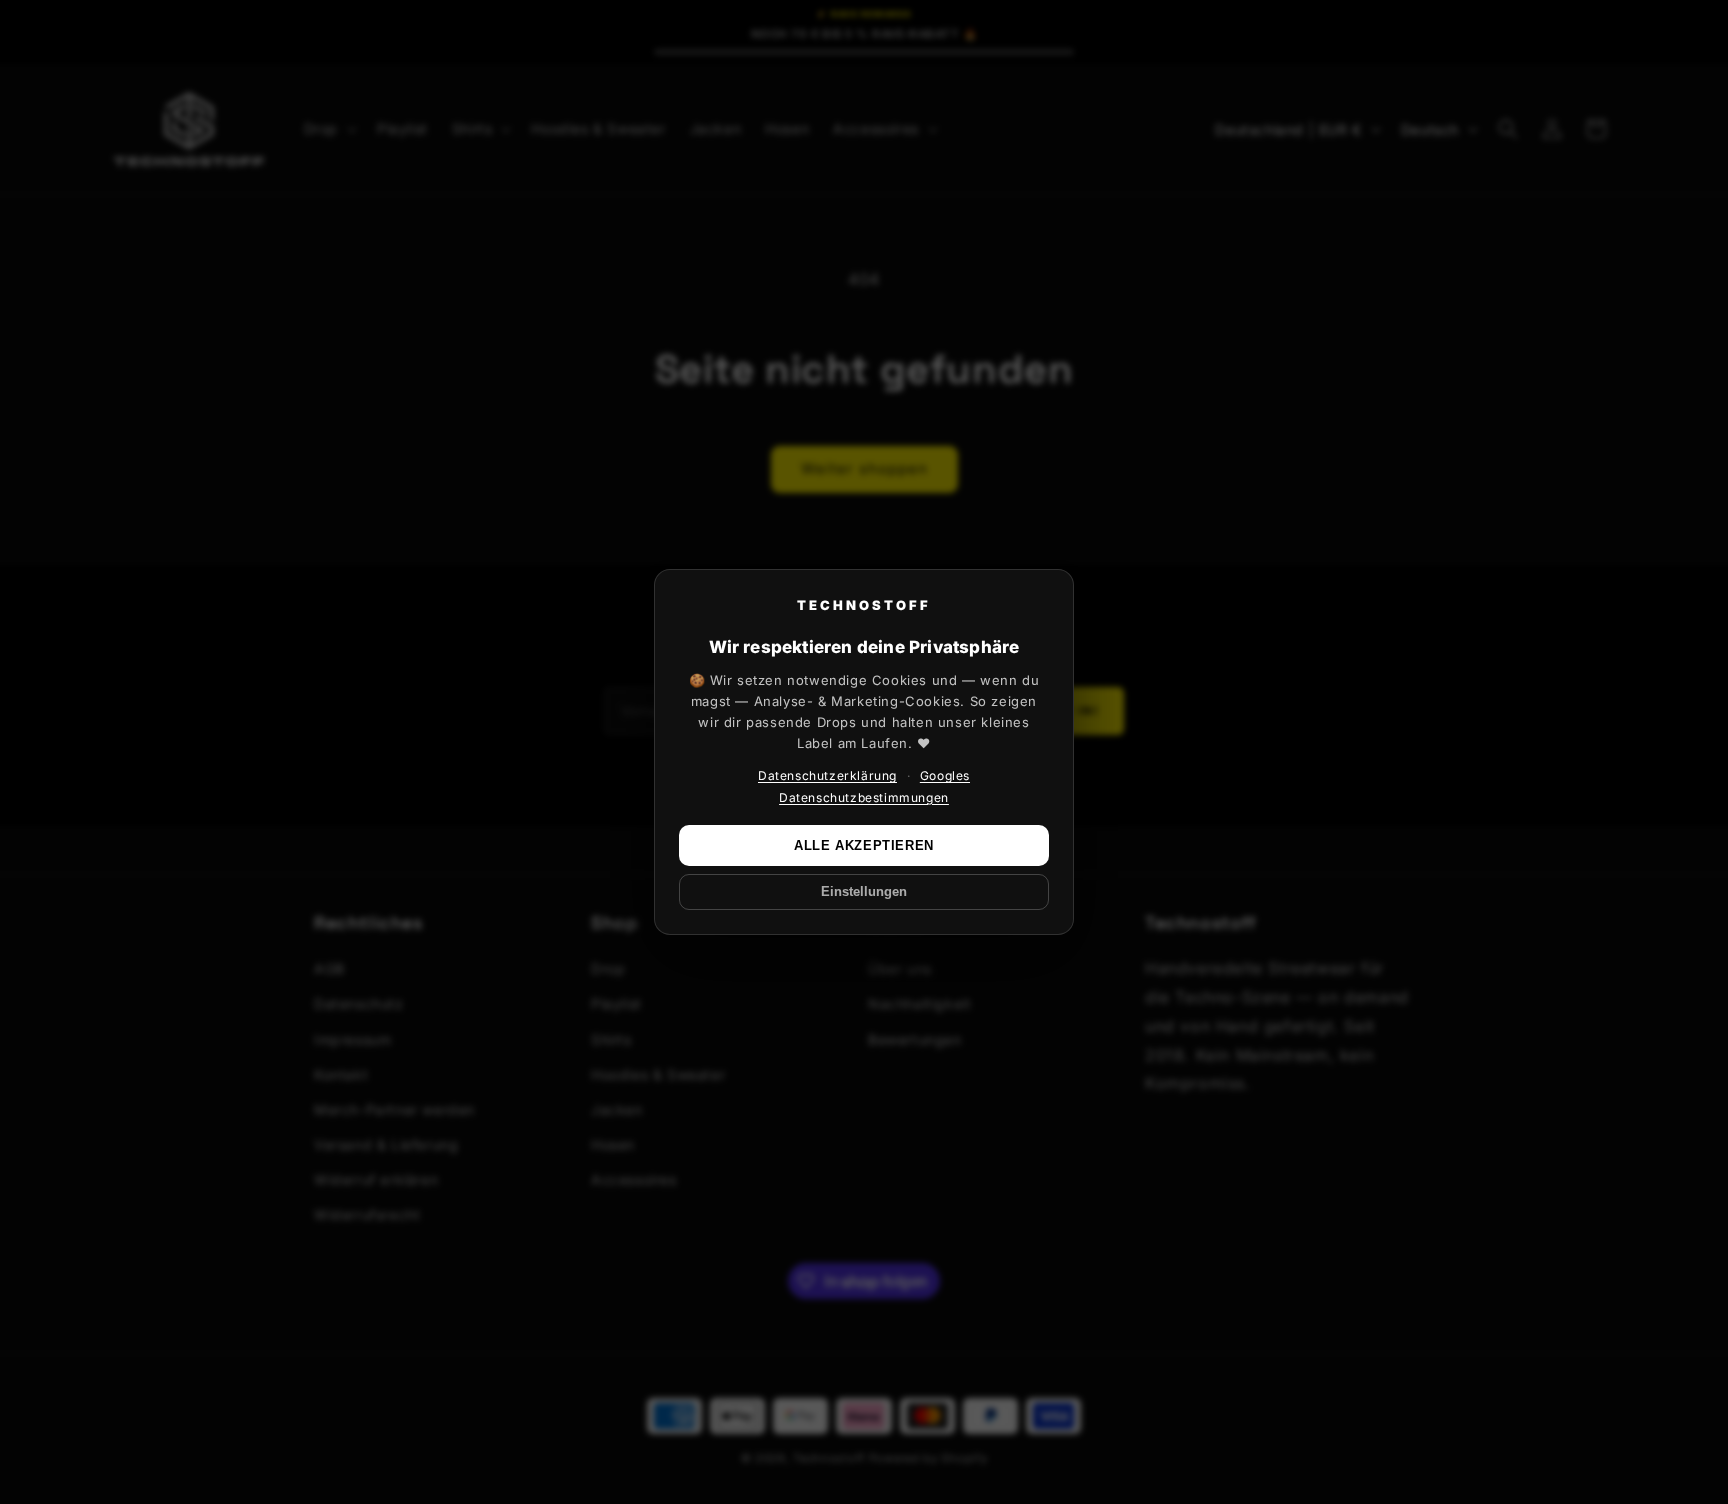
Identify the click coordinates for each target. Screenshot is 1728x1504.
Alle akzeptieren (864, 845)
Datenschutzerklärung (827, 775)
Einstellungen (864, 892)
